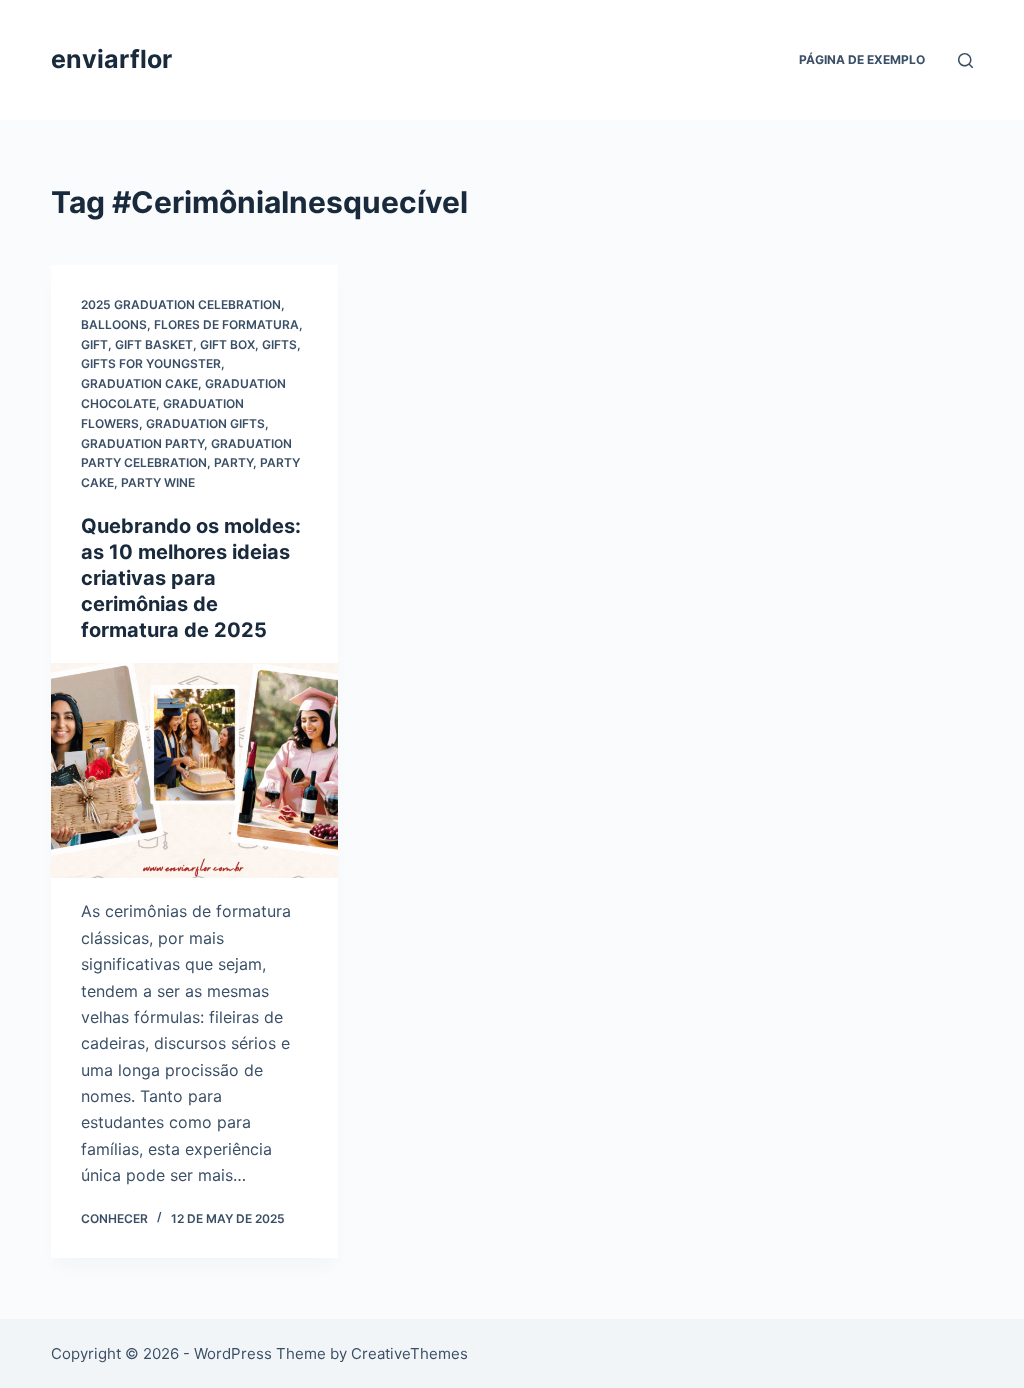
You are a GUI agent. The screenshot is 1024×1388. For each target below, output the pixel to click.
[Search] (965, 60)
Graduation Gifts (205, 423)
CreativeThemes (409, 1353)
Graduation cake (139, 383)
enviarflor (111, 59)
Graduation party (142, 443)
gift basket (154, 344)
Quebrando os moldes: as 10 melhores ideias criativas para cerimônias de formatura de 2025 (191, 578)
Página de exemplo (862, 59)
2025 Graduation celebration (181, 304)
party (233, 462)
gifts (279, 344)
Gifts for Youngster (151, 363)
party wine (158, 482)
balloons (114, 324)
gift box (227, 344)
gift (94, 344)
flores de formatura (226, 324)
